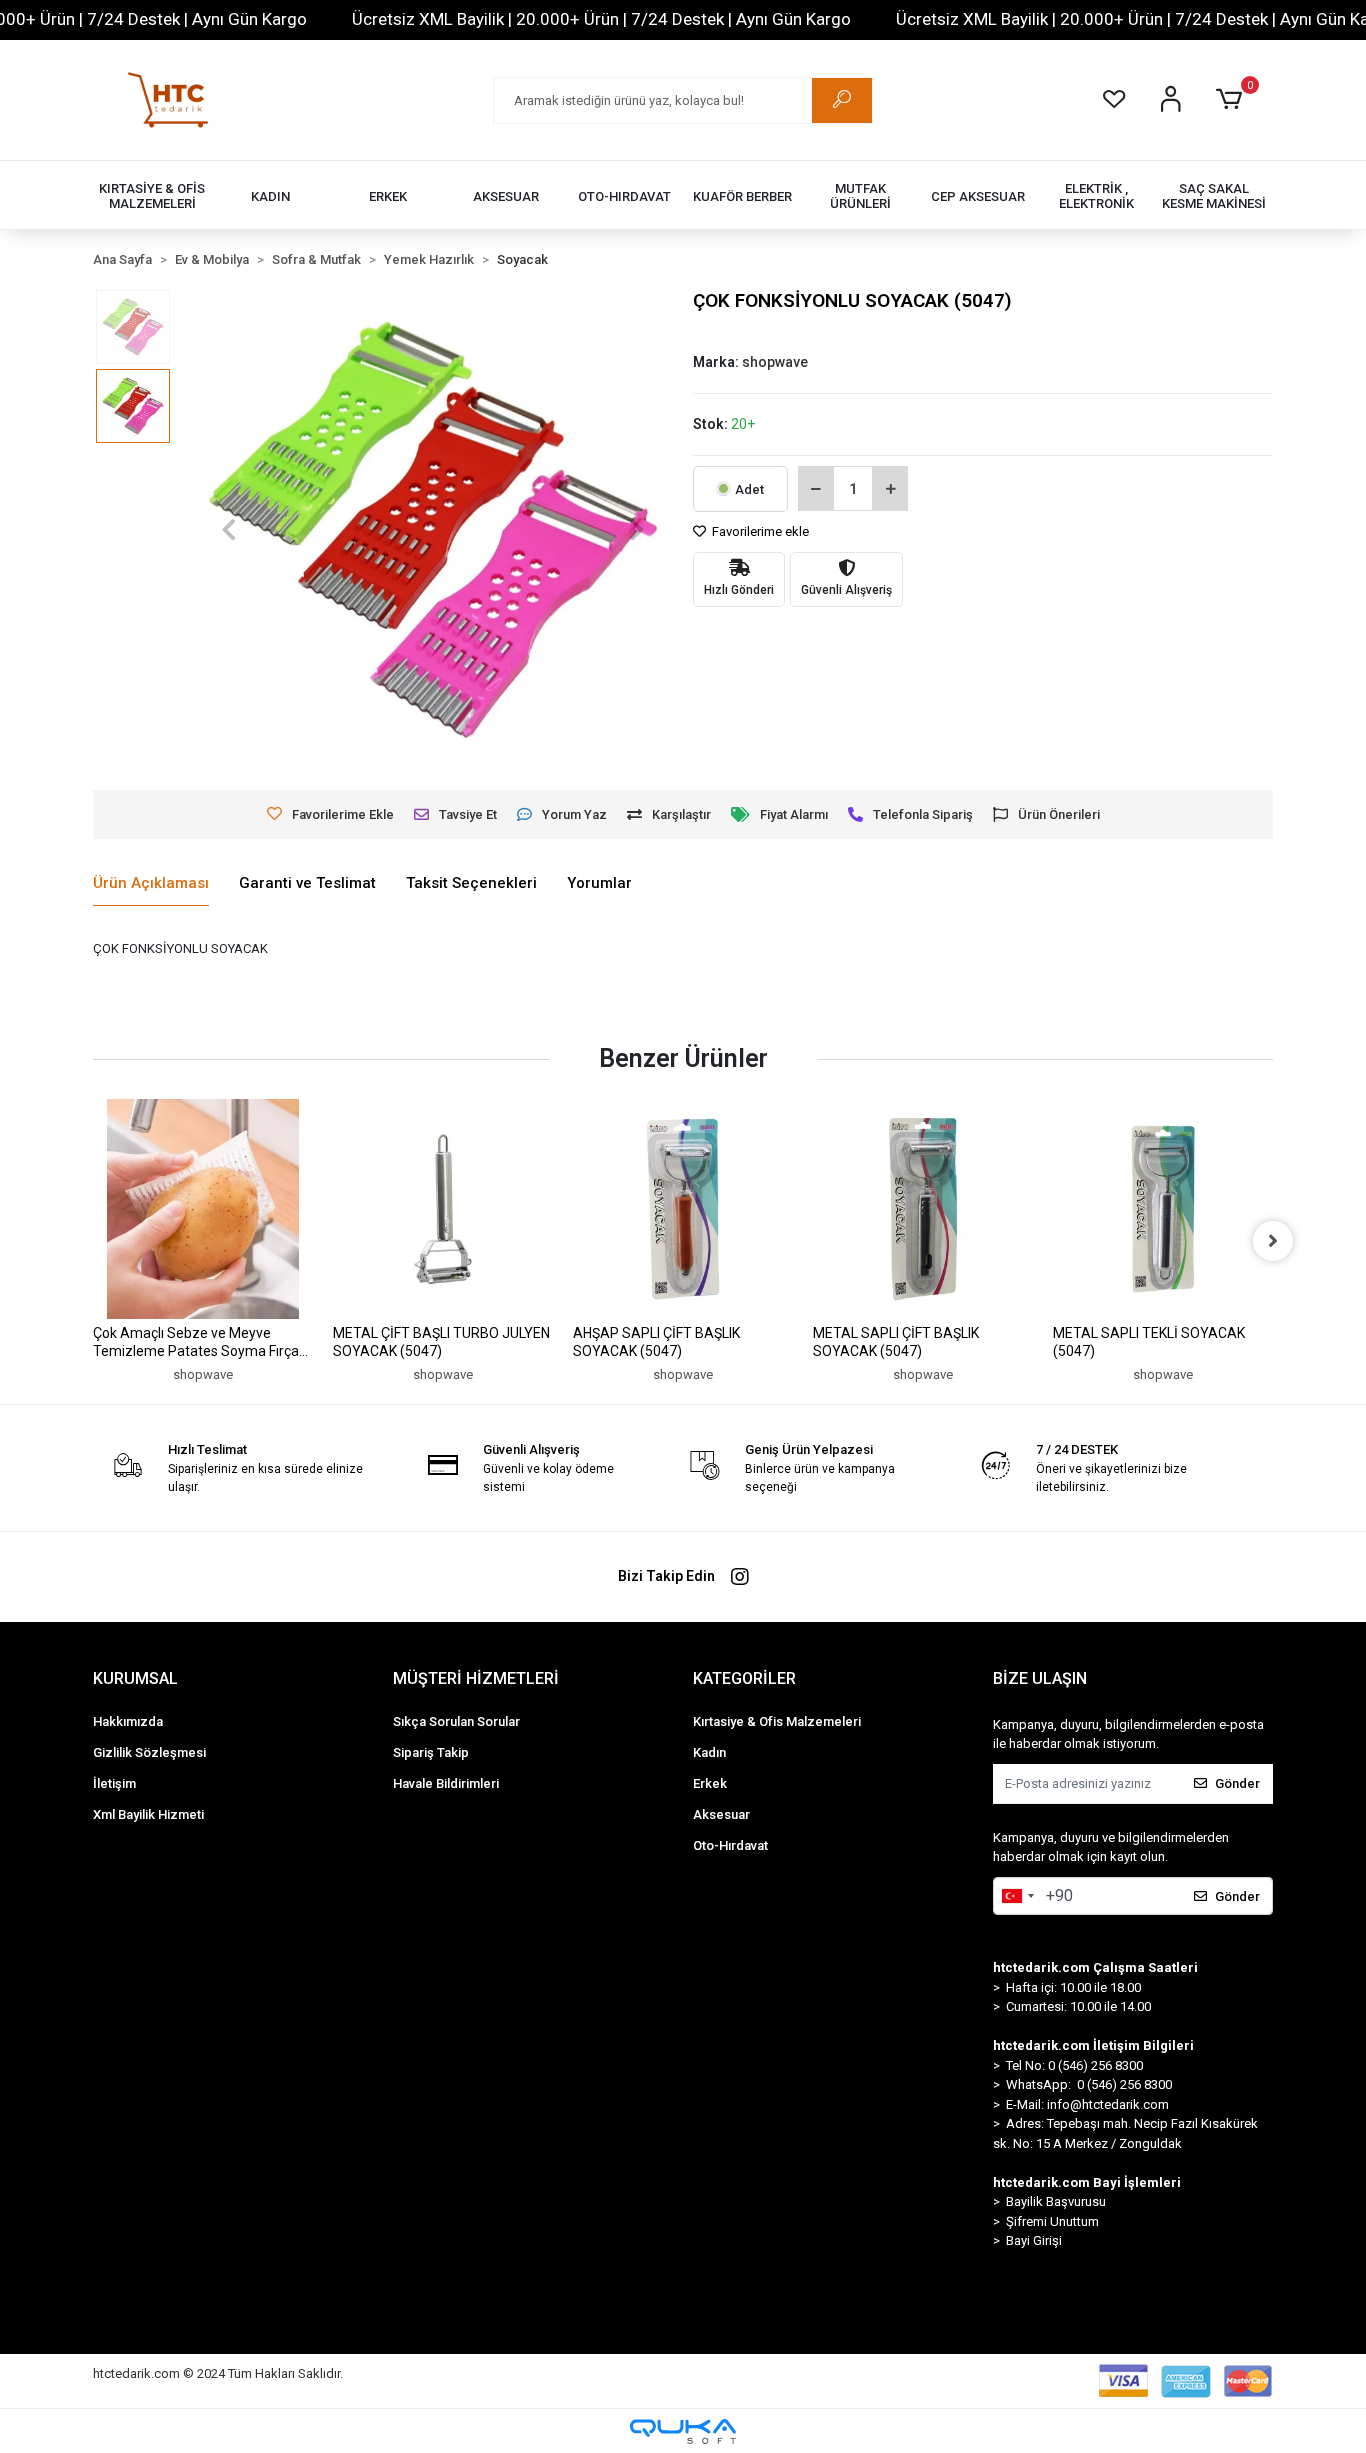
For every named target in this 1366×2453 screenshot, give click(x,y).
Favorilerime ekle (759, 531)
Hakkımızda (128, 1721)
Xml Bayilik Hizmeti (148, 1814)
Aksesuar (721, 1814)
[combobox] (1017, 1896)
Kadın (709, 1752)
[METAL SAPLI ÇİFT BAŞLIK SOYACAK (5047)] (923, 1209)
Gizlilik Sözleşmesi (149, 1752)
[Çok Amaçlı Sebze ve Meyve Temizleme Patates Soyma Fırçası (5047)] (203, 1209)
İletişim (114, 1783)
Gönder (1237, 1783)
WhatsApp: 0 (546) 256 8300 (1089, 2084)
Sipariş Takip (431, 1752)
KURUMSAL (135, 1678)
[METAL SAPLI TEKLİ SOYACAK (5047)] (1163, 1209)
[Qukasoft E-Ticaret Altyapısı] (683, 2431)
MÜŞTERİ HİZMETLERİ (476, 1678)
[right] (1273, 1241)
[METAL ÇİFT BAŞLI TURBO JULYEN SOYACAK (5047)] (443, 1209)
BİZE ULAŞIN (1040, 1678)
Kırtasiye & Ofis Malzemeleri (777, 1721)
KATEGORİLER (744, 1678)
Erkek (710, 1783)
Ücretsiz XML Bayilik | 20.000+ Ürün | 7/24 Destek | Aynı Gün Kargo (601, 19)
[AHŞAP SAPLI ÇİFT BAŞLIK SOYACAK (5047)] (683, 1209)
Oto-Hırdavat (730, 1845)
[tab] (151, 884)
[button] (1232, 100)
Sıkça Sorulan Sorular (456, 1721)
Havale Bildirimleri (446, 1783)
